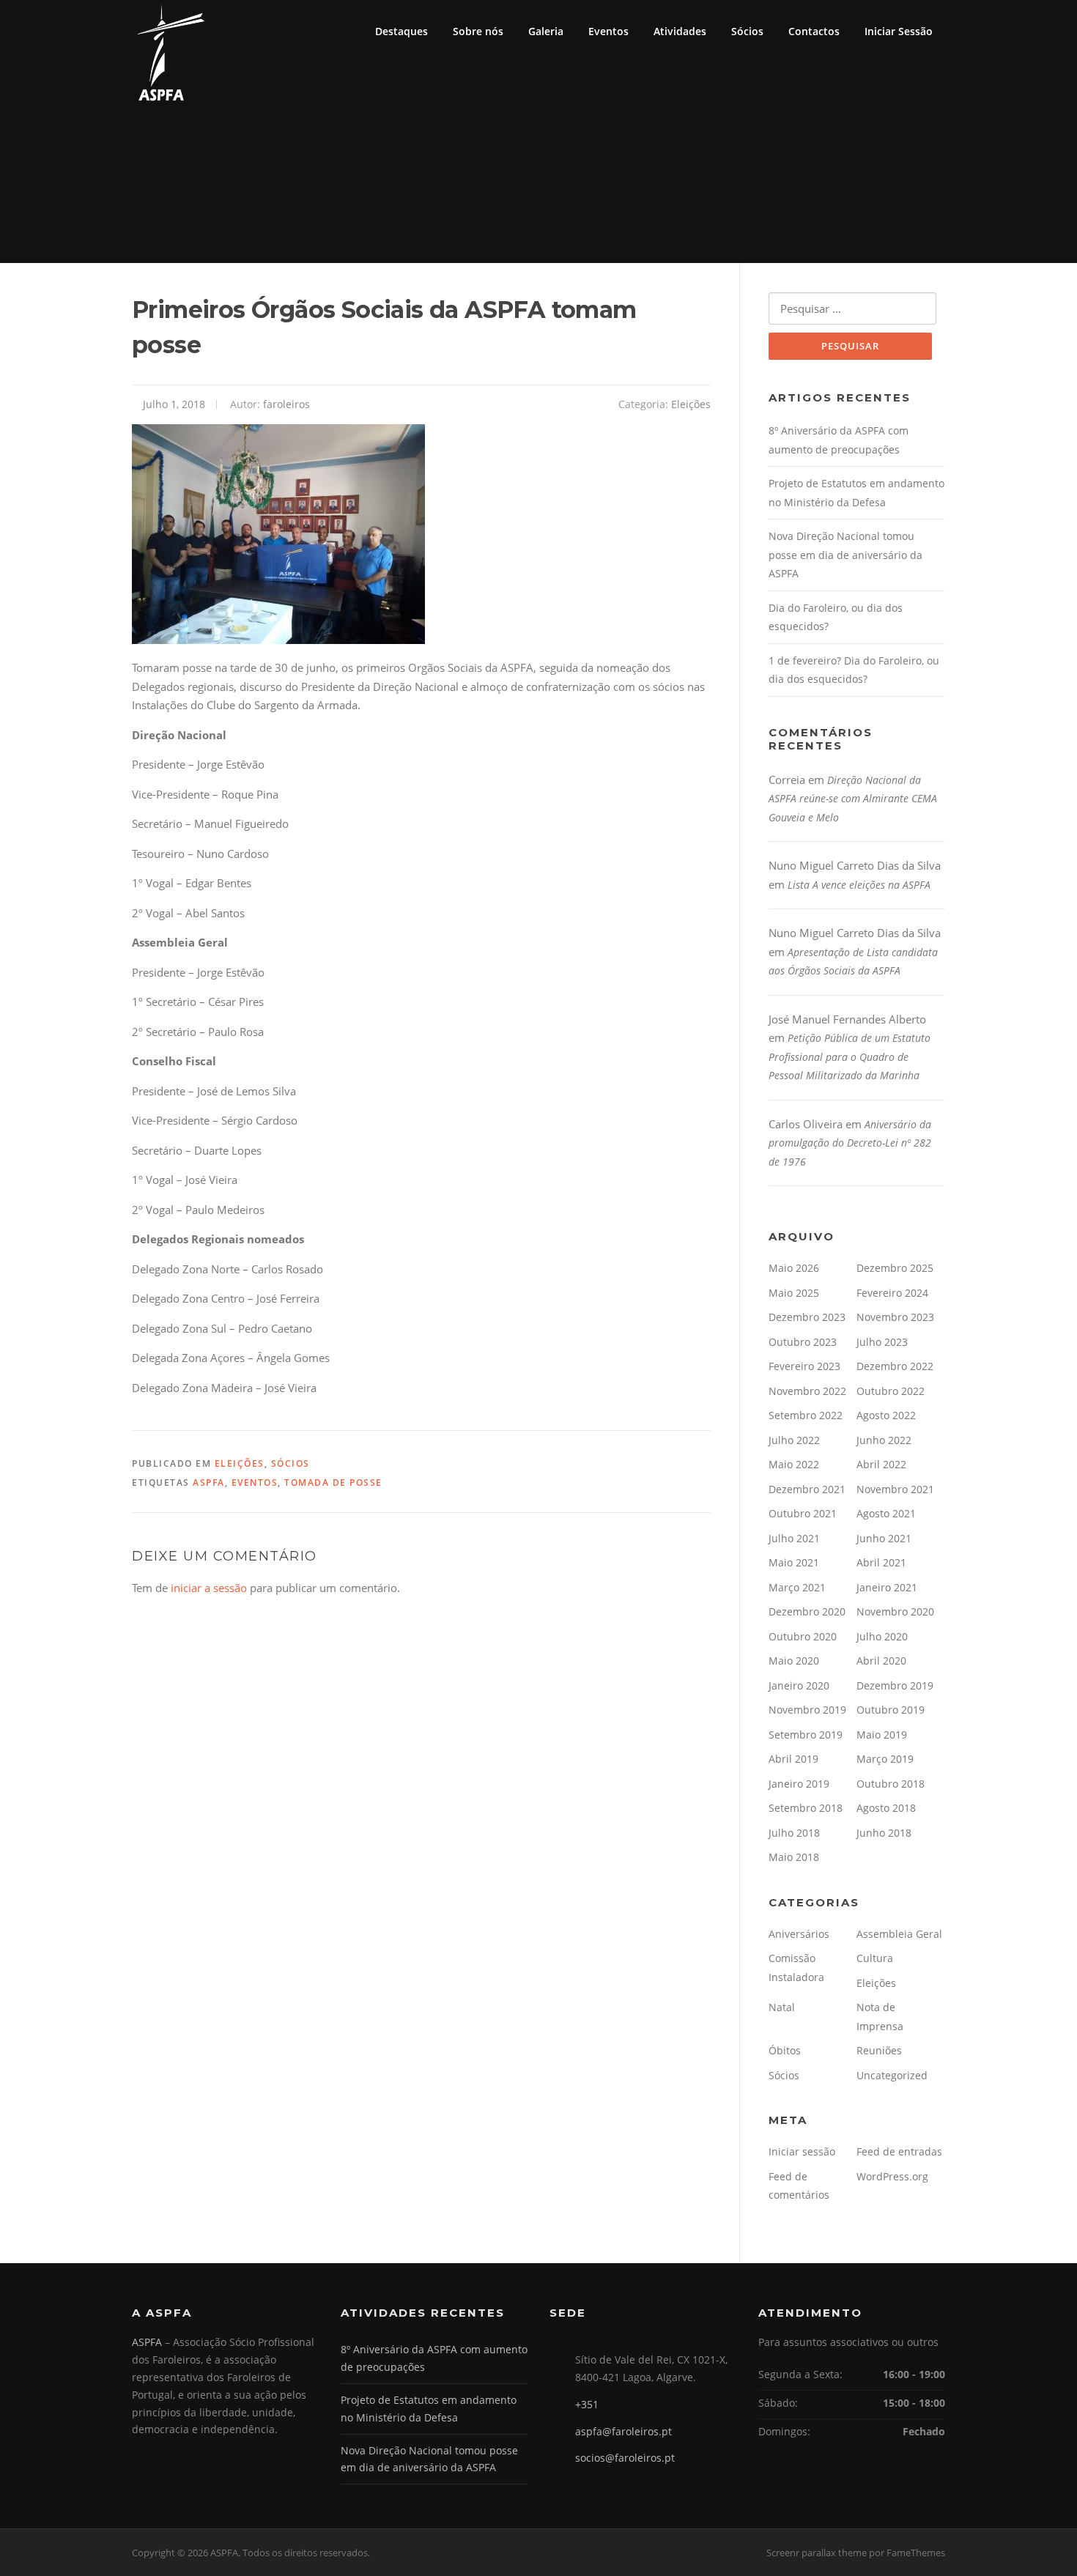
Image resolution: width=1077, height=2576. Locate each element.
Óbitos (785, 2050)
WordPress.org (892, 2176)
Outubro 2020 (803, 1636)
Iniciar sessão (802, 2151)
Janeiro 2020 (799, 1685)
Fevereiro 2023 (804, 1366)
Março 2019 (885, 1759)
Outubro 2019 (891, 1710)
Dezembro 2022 (895, 1366)
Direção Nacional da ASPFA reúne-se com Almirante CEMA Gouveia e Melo (853, 799)
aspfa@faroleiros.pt (623, 2431)
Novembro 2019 (807, 1710)
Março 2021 (797, 1587)
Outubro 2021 (803, 1513)
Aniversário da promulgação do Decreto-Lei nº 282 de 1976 (850, 1143)
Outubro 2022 (891, 1391)
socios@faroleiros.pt (625, 2458)
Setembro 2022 (806, 1415)
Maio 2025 (794, 1293)
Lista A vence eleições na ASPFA (859, 885)
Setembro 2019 (806, 1735)
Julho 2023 (882, 1342)
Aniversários (799, 1934)
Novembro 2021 (895, 1489)
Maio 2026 (794, 1268)
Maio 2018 (794, 1857)
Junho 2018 (884, 1833)
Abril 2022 (881, 1464)
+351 (587, 2404)
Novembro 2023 (895, 1317)
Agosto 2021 (886, 1513)
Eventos (608, 31)
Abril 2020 (881, 1661)
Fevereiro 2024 (892, 1293)
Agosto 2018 (886, 1808)
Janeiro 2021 (887, 1587)
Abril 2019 (793, 1759)
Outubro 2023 (803, 1342)
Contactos (814, 31)
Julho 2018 (794, 1833)
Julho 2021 (794, 1538)
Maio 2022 (794, 1464)
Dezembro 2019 (895, 1685)
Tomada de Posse (333, 1483)
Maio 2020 (794, 1661)
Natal (782, 2007)
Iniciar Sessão (899, 31)
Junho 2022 (884, 1440)
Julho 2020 (882, 1636)
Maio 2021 (794, 1562)
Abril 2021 (881, 1562)
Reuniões (879, 2050)
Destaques (401, 31)
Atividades (680, 31)
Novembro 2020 (895, 1611)
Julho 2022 (794, 1440)
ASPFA (209, 1483)
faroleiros (286, 404)
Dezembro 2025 (895, 1268)
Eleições (691, 404)
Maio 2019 (882, 1735)
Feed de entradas (899, 2151)
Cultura (875, 1958)
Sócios (747, 31)
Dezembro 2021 (807, 1489)
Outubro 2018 (891, 1784)
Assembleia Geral (899, 1934)
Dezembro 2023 (807, 1317)
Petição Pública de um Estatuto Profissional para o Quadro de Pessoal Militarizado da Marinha (850, 1056)
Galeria (546, 31)
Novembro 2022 (807, 1391)
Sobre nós (478, 31)
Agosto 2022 (886, 1415)
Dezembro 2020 (807, 1611)
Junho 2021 (884, 1538)
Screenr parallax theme (817, 2553)
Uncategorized (892, 2075)
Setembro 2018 (806, 1808)
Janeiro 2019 (799, 1784)
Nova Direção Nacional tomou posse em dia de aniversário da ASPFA (845, 555)
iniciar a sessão (209, 1588)
